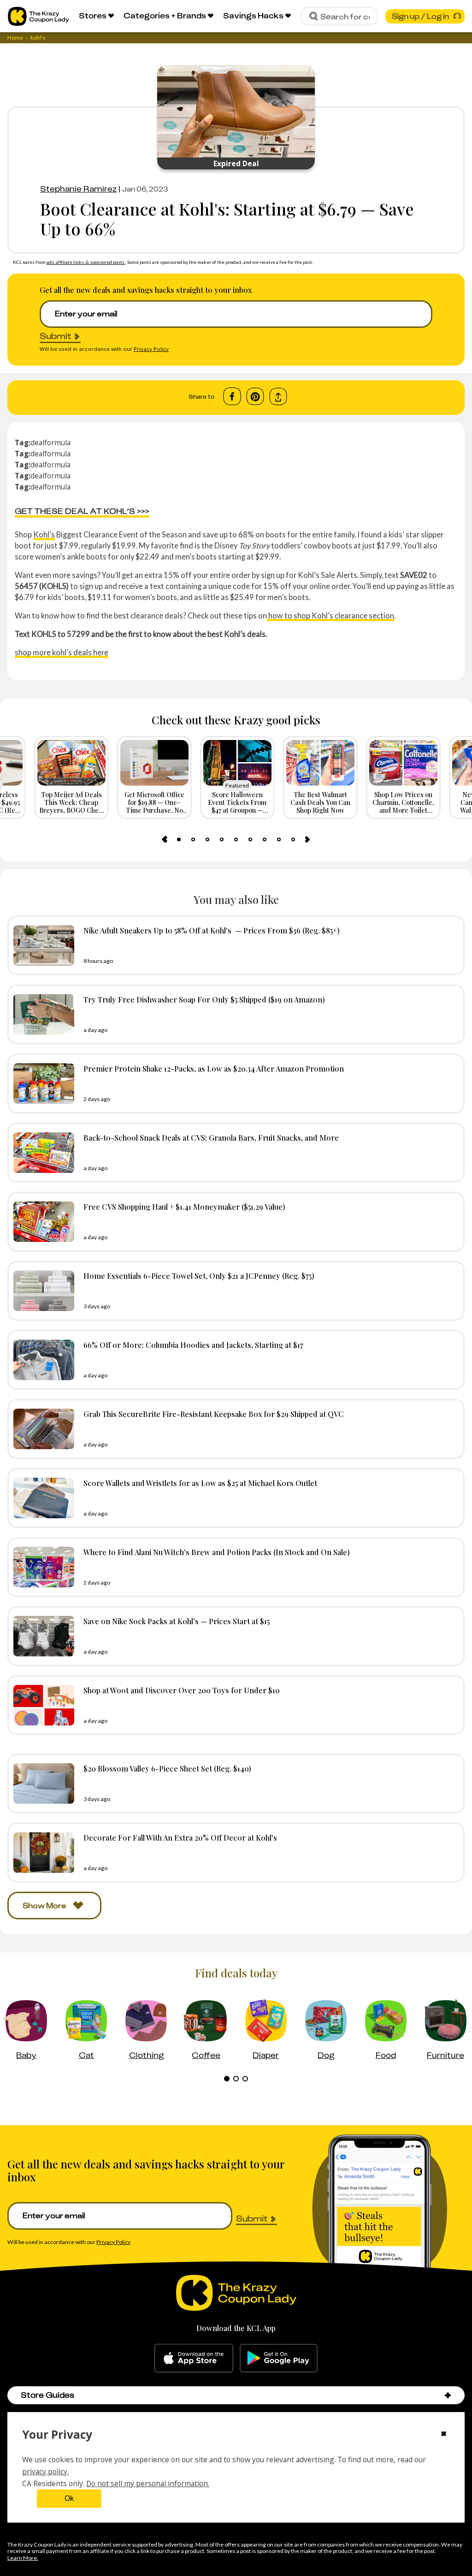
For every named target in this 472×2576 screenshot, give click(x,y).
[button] (448, 2395)
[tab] (179, 839)
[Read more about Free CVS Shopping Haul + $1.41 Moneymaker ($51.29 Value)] (41, 1222)
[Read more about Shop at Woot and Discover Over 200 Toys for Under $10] (41, 1705)
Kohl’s (44, 534)
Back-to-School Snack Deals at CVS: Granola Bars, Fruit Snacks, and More (211, 1137)
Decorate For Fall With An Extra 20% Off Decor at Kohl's (180, 1837)
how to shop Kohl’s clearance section (330, 615)
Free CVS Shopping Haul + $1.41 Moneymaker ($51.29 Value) (184, 1206)
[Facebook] (232, 396)
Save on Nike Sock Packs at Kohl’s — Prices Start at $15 (177, 1621)
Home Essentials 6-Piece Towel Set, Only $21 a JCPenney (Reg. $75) (199, 1276)
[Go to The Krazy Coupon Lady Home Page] (38, 16)
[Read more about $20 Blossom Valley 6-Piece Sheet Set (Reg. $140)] (41, 1783)
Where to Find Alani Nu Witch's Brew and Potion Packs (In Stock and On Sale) (217, 1552)
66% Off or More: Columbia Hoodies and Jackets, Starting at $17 (193, 1345)
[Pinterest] (255, 396)
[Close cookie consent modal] (444, 2435)
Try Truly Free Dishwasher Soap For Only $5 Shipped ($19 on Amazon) (204, 999)
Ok (69, 2498)
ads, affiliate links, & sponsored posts (86, 262)
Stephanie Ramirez (78, 189)
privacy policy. (45, 2471)
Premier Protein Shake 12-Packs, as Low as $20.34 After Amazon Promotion (214, 1068)
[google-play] (279, 2358)
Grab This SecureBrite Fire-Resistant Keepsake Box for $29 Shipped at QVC (214, 1414)
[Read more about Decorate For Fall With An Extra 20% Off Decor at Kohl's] (41, 1853)
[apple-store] (194, 2358)
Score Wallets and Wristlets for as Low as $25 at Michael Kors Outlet (200, 1483)
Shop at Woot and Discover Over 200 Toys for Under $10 (182, 1690)
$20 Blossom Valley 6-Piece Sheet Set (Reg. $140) (167, 1768)
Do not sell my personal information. (148, 2483)
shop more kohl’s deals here (62, 652)
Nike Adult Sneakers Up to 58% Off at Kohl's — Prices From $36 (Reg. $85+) (212, 930)
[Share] (278, 397)
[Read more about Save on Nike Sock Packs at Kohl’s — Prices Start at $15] (41, 1636)
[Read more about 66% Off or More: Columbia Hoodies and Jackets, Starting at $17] (41, 1360)
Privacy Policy (151, 349)
